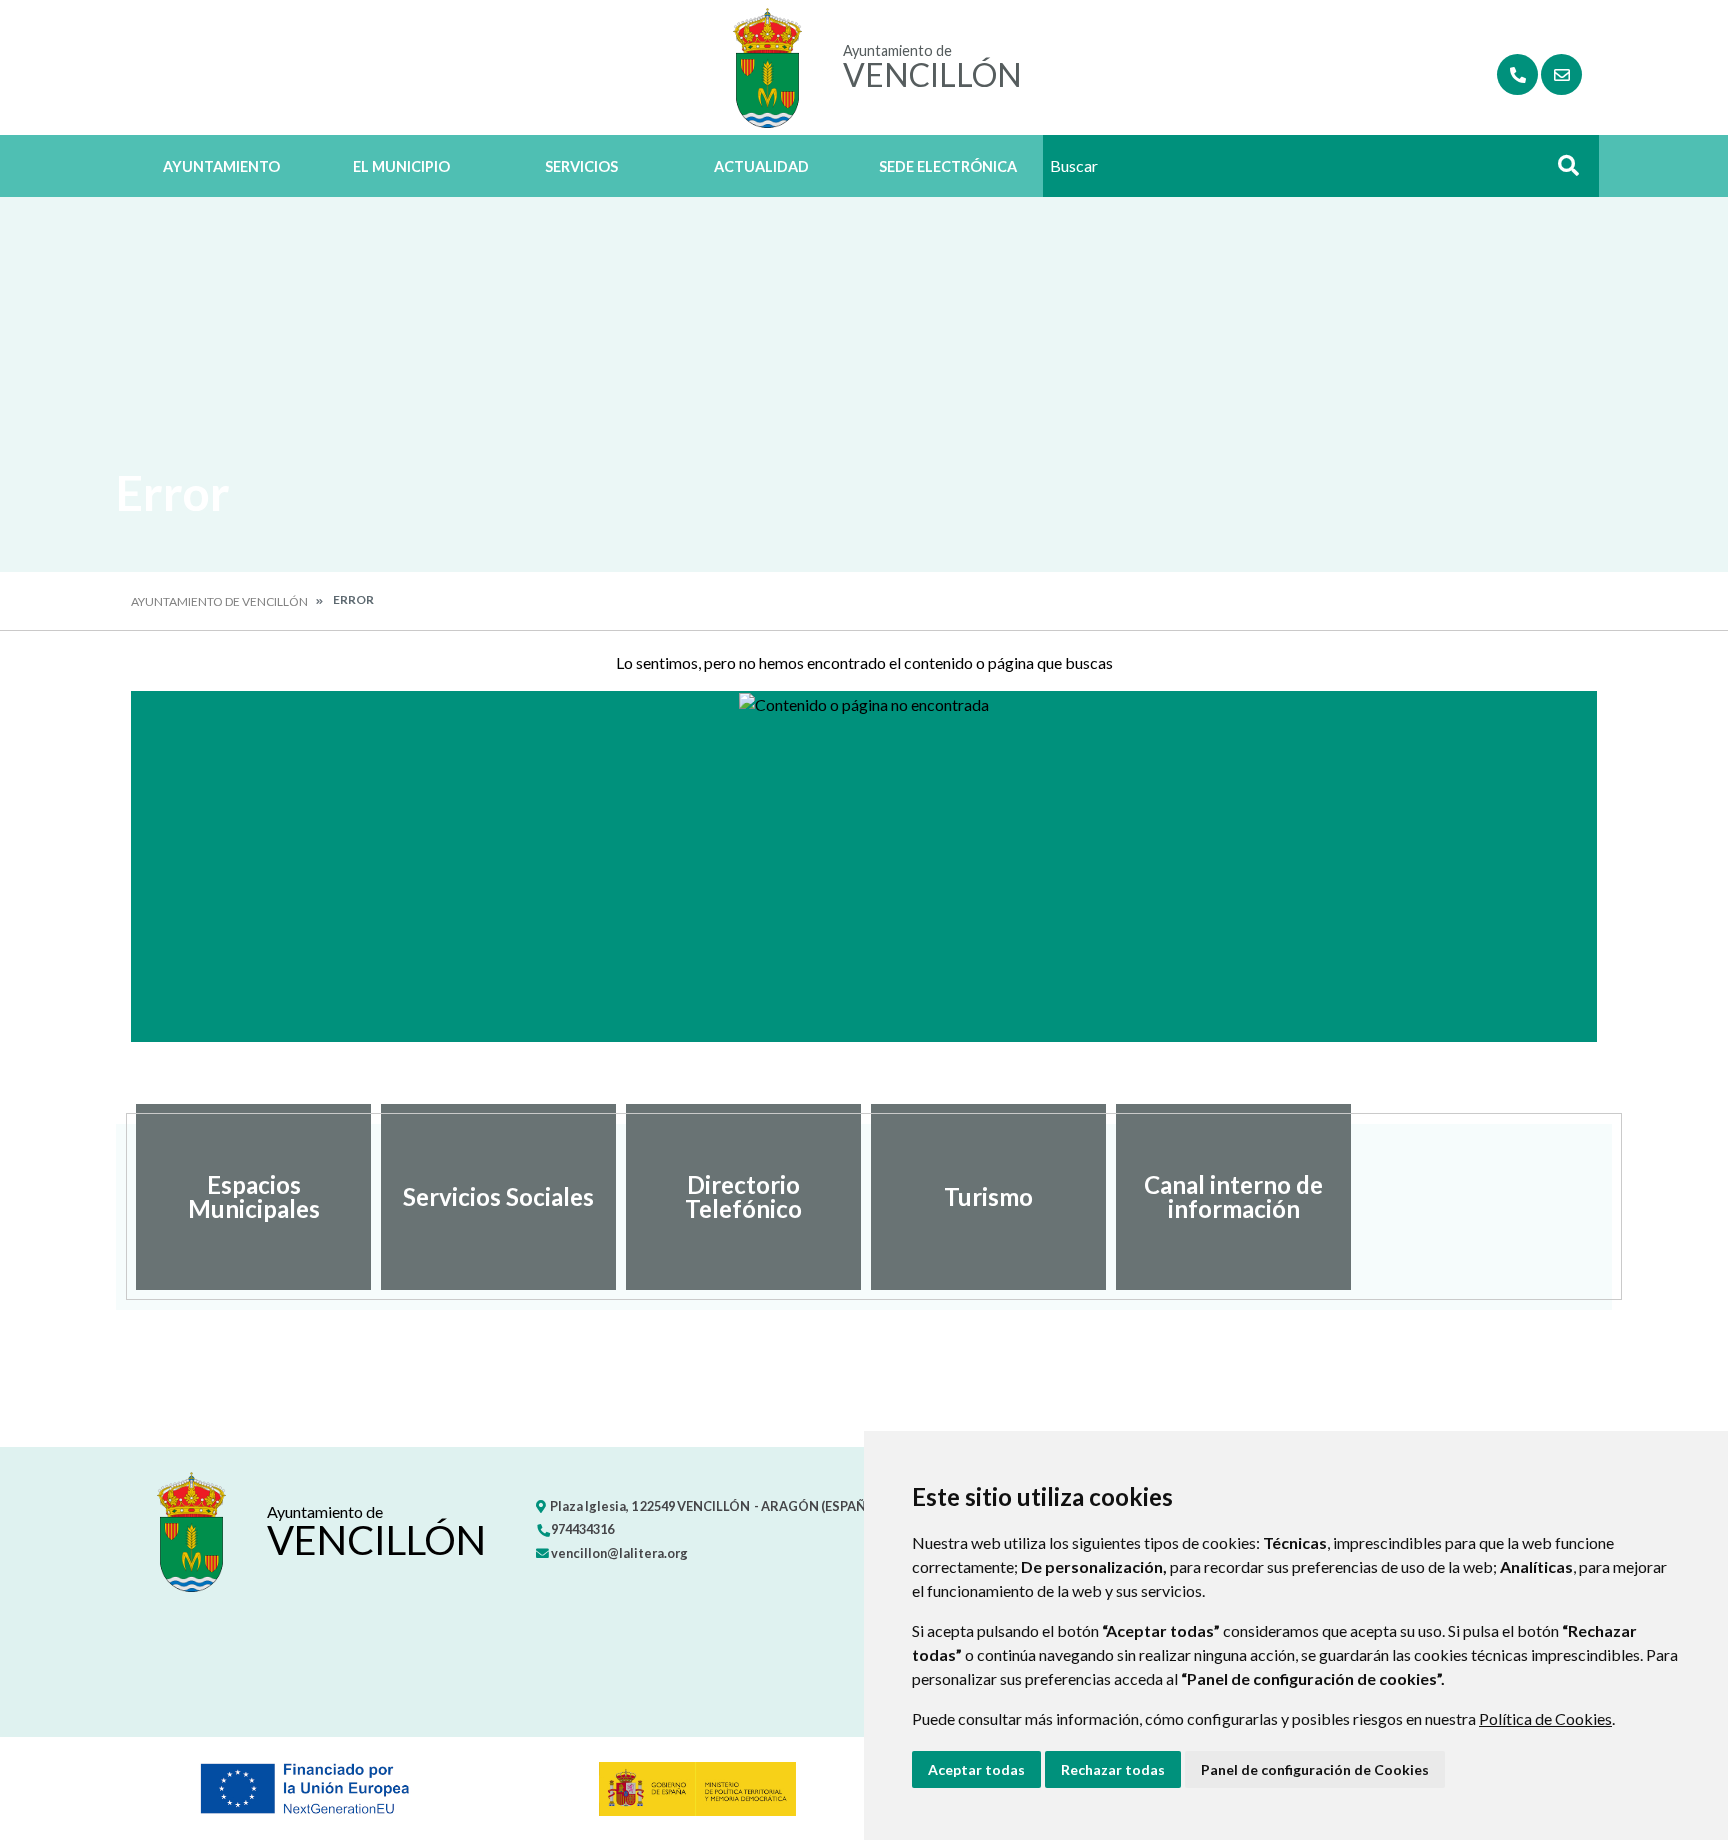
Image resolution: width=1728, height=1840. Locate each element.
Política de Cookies (1545, 1718)
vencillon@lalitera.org (618, 1553)
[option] (253, 1197)
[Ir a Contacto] (1561, 74)
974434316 (581, 1529)
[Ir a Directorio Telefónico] (1517, 74)
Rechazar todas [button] (1113, 1769)
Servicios (581, 166)
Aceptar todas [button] (976, 1769)
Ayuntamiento (221, 166)
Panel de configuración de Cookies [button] (1315, 1769)
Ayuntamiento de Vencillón (219, 601)
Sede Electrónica (948, 166)
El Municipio (401, 166)
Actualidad (761, 166)
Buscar (1561, 171)
